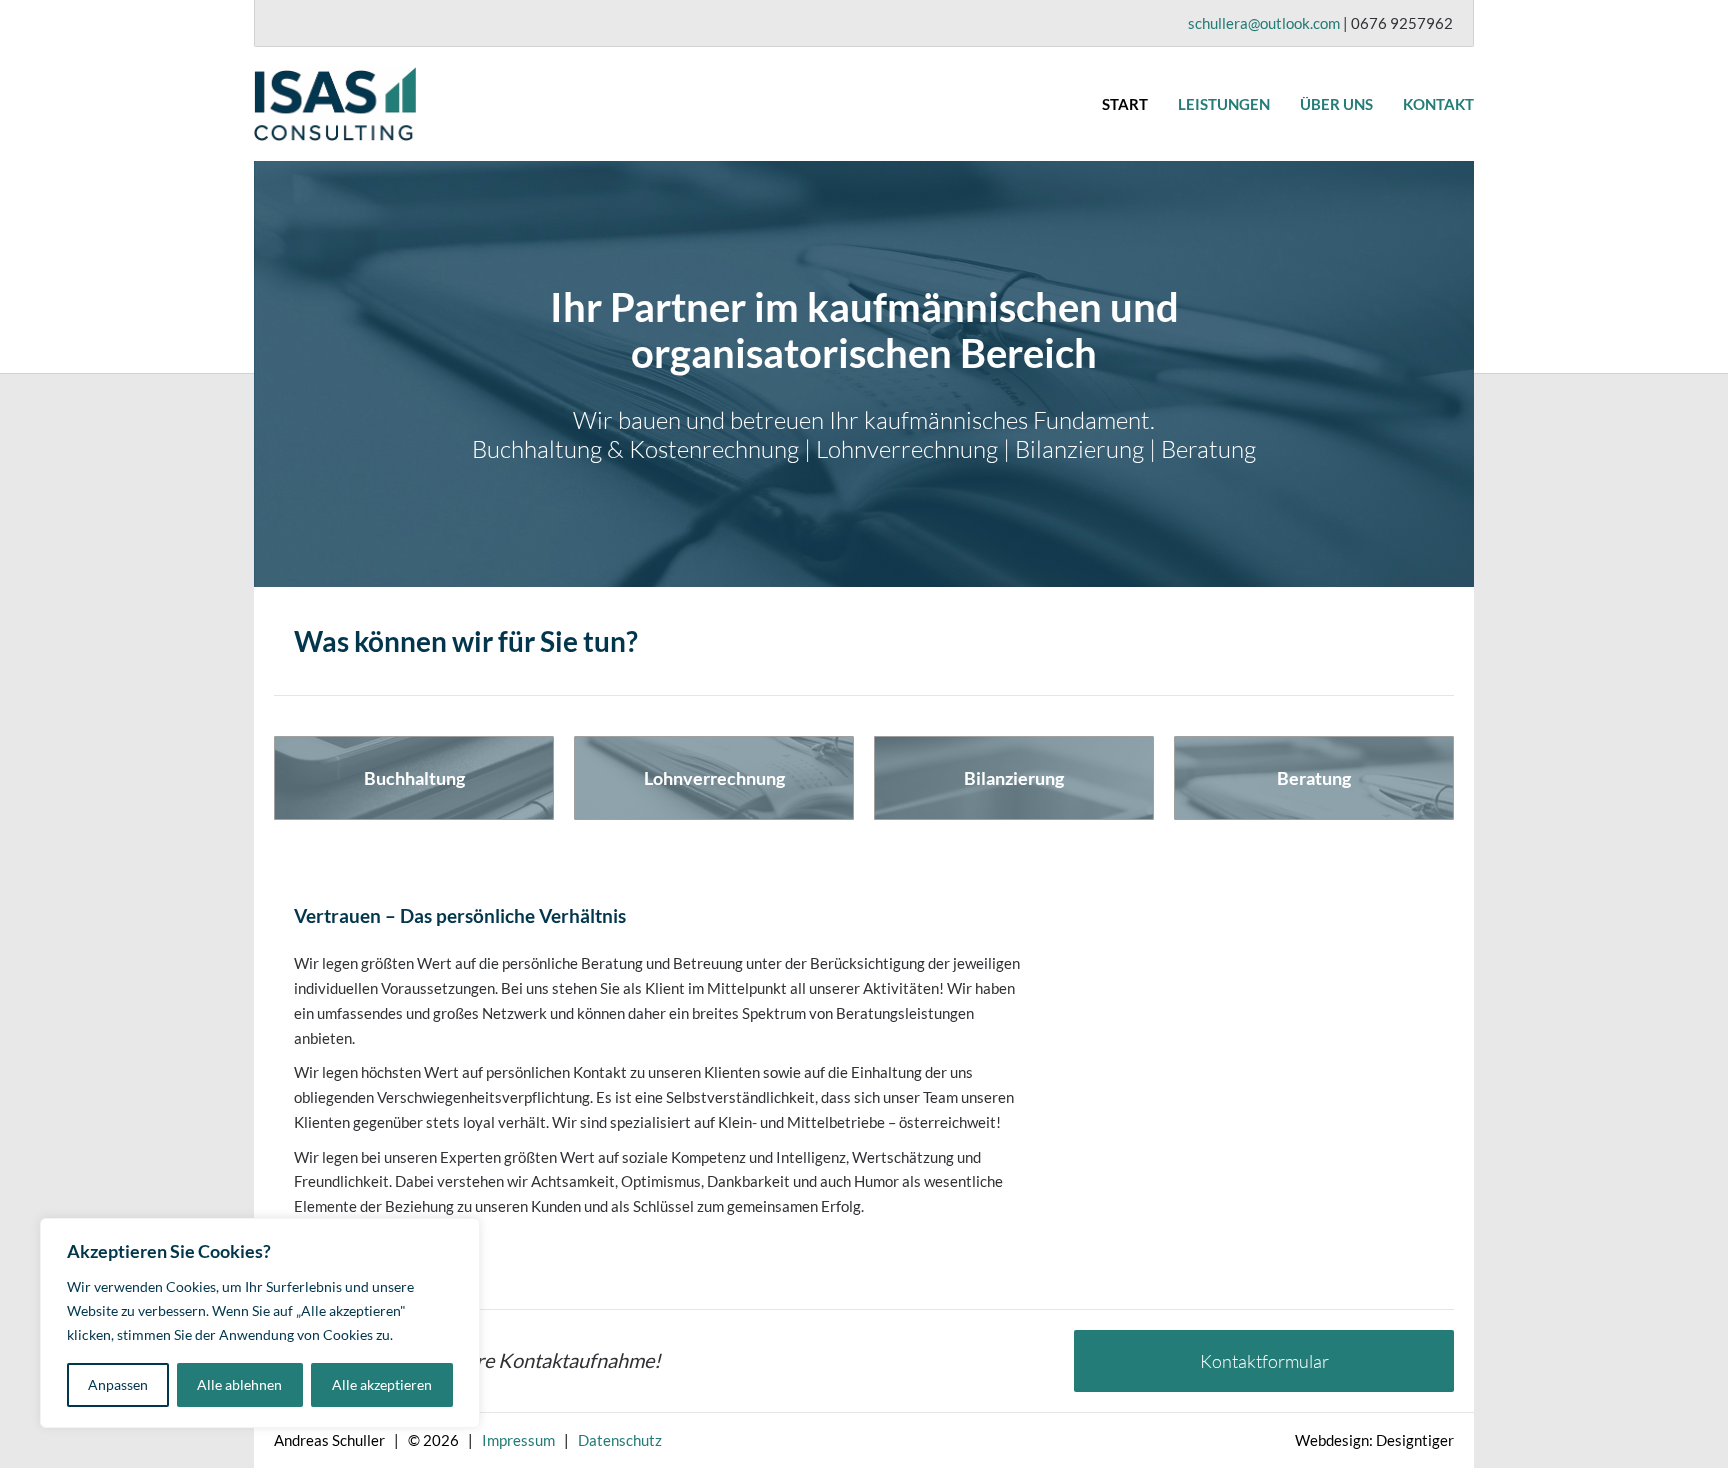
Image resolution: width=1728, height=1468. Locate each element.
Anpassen (118, 1384)
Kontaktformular (1264, 1361)
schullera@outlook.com (1264, 23)
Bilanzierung (1014, 778)
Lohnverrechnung (714, 778)
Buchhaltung (414, 778)
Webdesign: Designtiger (1374, 1440)
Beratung (1314, 778)
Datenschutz (620, 1440)
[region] (260, 1323)
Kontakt (1438, 104)
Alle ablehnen (239, 1384)
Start (1125, 104)
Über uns (1336, 104)
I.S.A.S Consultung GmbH (404, 104)
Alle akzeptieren (382, 1384)
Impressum (518, 1440)
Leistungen (1224, 104)
